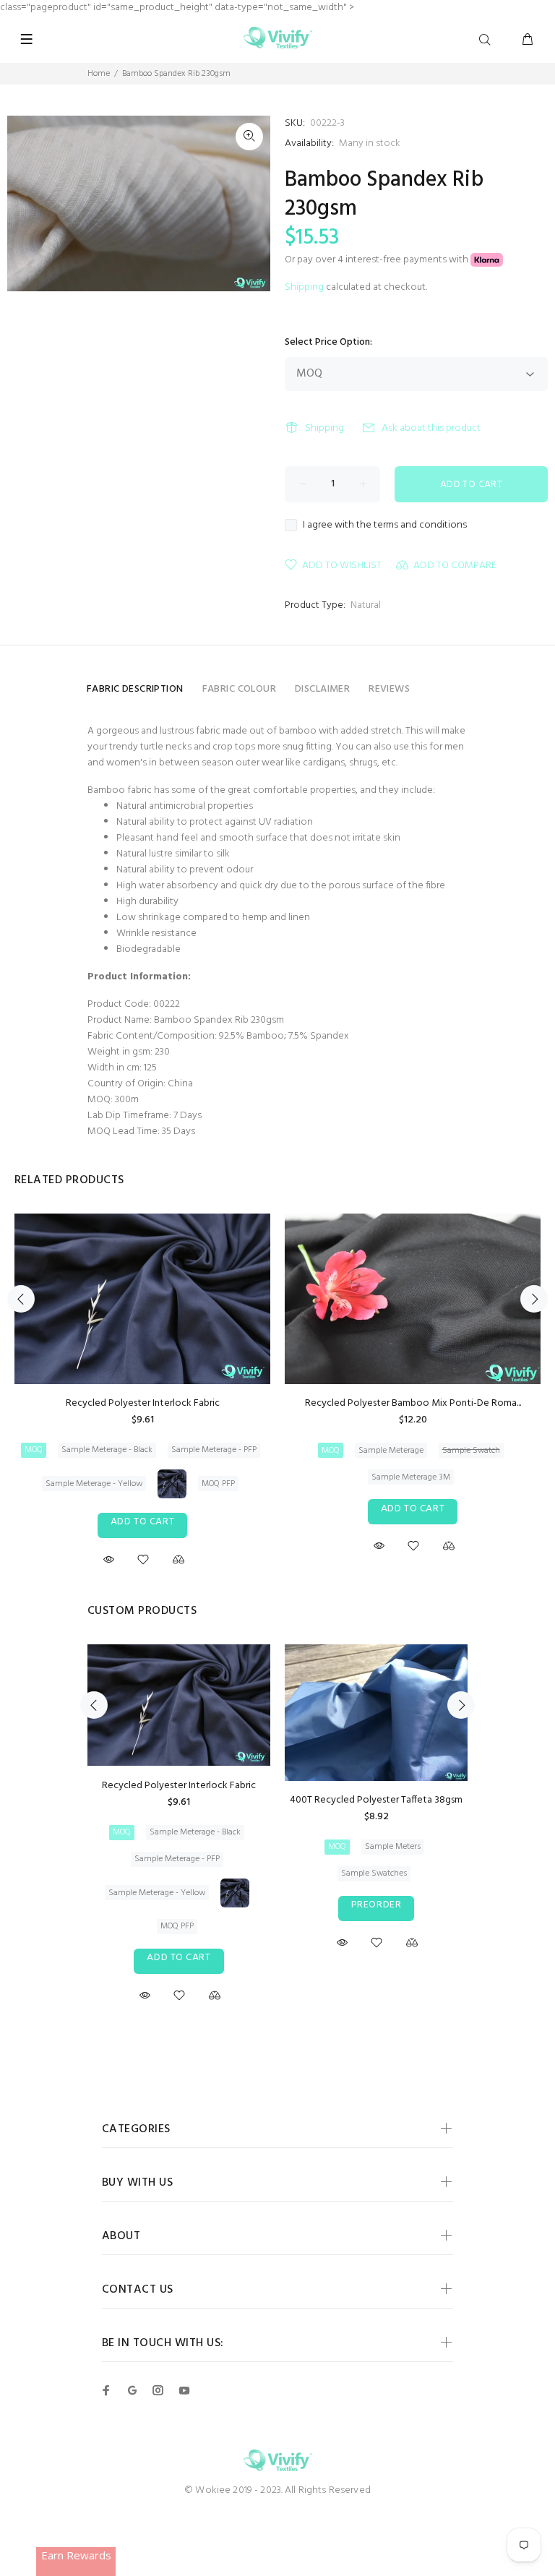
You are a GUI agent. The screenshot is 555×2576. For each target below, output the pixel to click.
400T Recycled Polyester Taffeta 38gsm (376, 1800)
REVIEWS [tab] (389, 689)
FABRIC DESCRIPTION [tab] (135, 689)
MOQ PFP (218, 1484)
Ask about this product (431, 428)
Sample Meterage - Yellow (94, 1484)
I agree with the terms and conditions (385, 525)
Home (99, 74)
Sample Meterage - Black (107, 1450)
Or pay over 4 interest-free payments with (378, 260)
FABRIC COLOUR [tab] (239, 689)
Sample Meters (393, 1847)
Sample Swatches (374, 1873)
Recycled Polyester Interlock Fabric (143, 1403)
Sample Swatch (471, 1451)
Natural (366, 605)
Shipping (304, 287)
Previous (21, 1299)
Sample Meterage (391, 1451)
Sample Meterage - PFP (214, 1450)
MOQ (34, 1450)
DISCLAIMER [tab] (322, 689)
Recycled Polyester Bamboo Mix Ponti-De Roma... (413, 1403)
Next (534, 1299)
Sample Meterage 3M (411, 1477)
